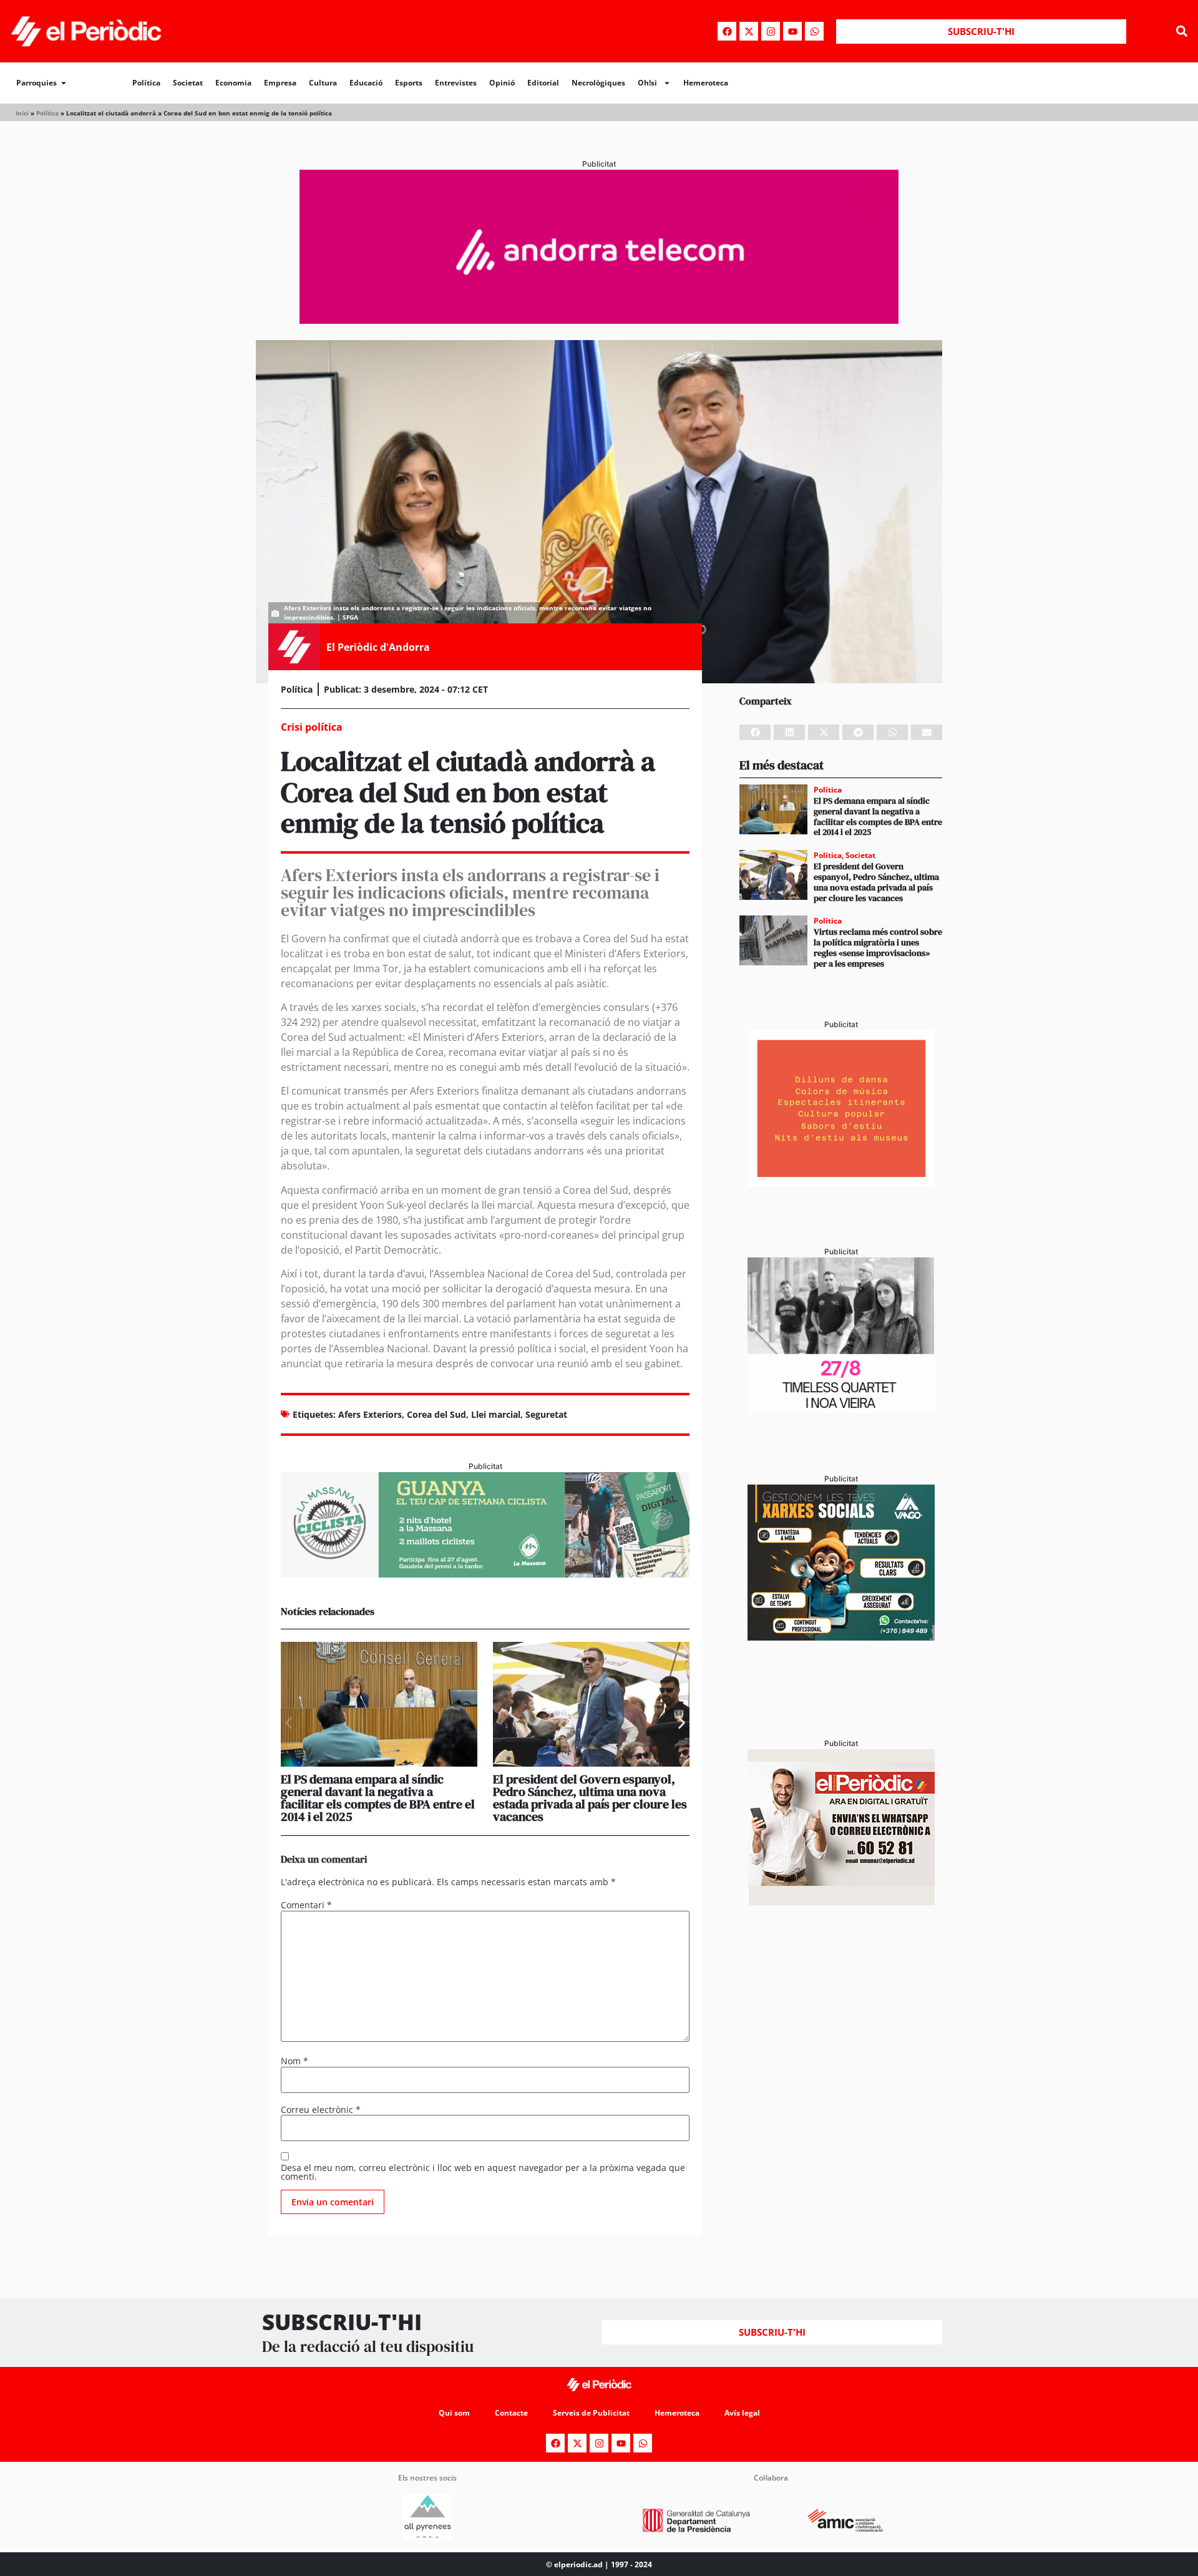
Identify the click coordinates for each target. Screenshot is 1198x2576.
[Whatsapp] (814, 31)
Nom (295, 2061)
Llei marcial (496, 1414)
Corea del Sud (436, 1414)
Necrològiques (598, 83)
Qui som (454, 2413)
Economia (233, 83)
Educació (366, 83)
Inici (22, 113)
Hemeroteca (706, 83)
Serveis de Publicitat (591, 2413)
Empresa (280, 83)
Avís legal (742, 2413)
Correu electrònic (321, 2110)
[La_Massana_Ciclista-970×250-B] (485, 1574)
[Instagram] (771, 31)
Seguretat (546, 1414)
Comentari (306, 1905)
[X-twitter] (749, 31)
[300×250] (841, 1183)
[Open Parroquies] (64, 83)
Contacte (511, 2413)
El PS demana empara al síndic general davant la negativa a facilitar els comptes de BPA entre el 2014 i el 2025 (378, 1798)
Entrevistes (456, 83)
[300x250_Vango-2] (841, 1637)
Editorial (543, 83)
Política (146, 83)
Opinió (502, 83)
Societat (188, 83)
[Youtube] (792, 31)
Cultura (323, 83)
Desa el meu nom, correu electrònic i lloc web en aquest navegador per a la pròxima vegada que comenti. (483, 2172)
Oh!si (647, 83)
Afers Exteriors (370, 1414)
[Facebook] (727, 31)
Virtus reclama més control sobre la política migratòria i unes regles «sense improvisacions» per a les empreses (878, 947)
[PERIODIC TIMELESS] (841, 1410)
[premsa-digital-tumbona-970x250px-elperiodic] (599, 320)
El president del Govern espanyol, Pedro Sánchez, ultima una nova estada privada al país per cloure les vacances (590, 1798)
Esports (409, 83)
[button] (1181, 32)
